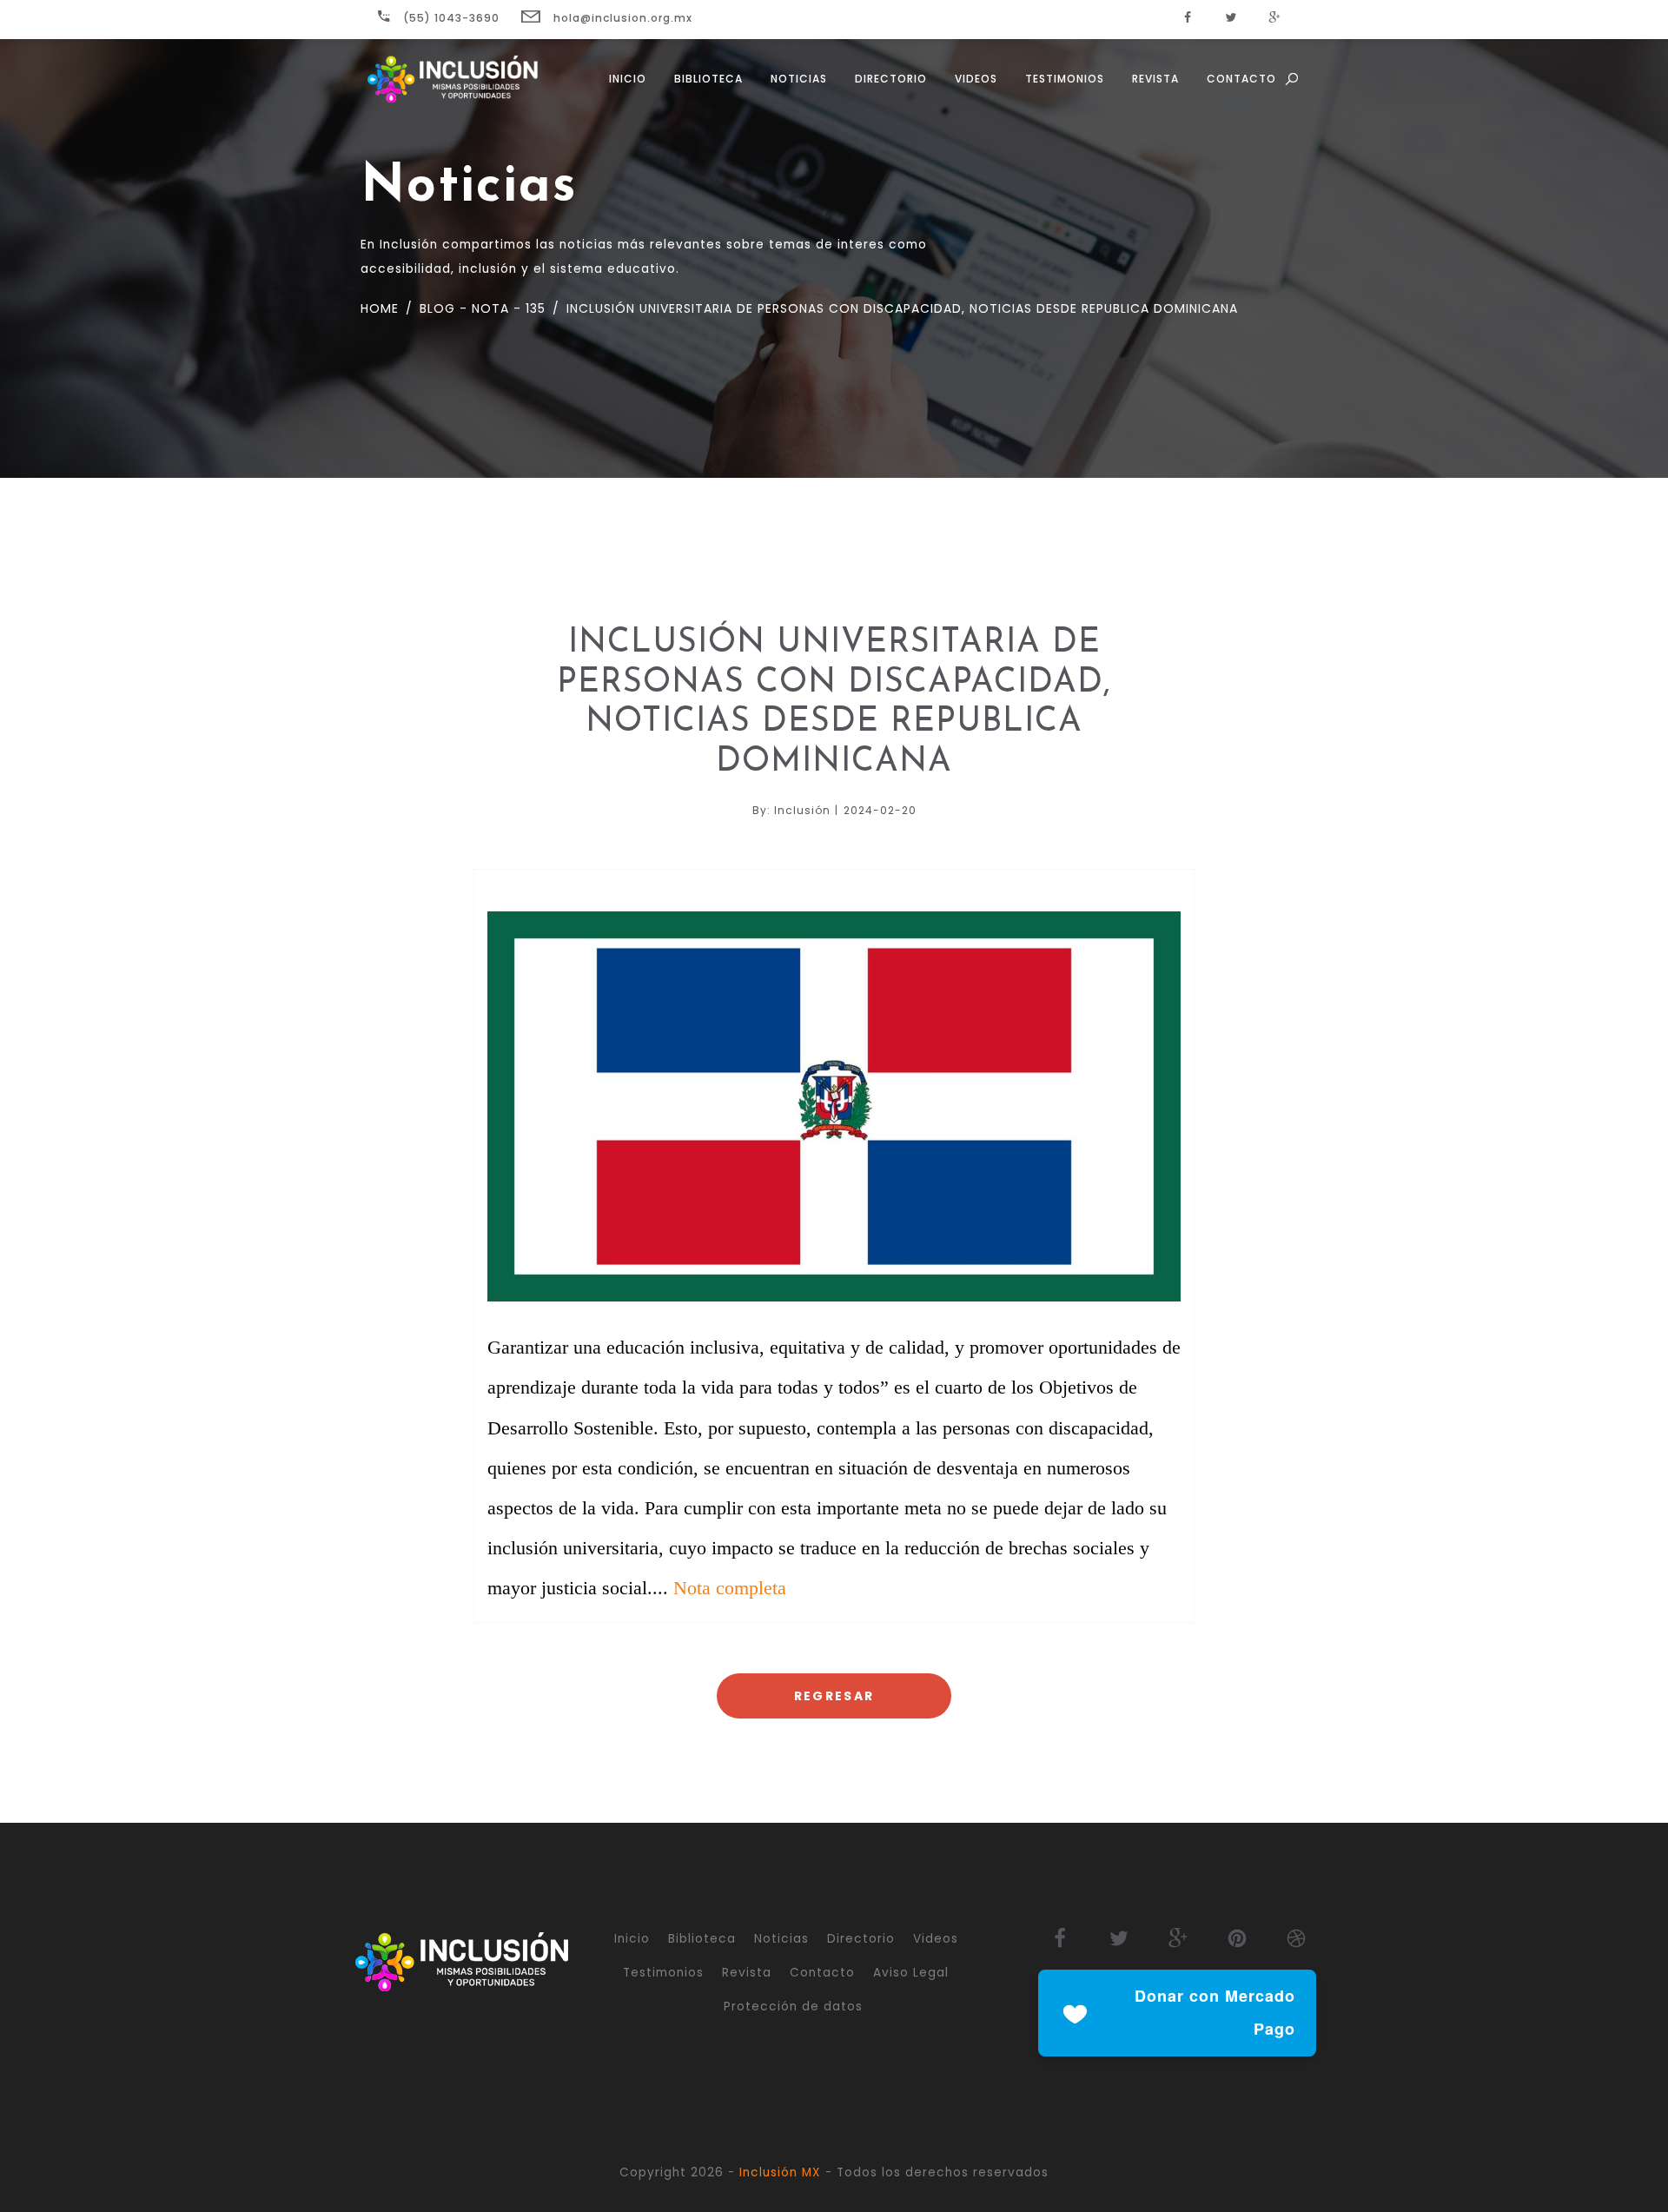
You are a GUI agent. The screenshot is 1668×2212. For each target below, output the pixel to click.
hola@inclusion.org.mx (621, 18)
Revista (1155, 79)
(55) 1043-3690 (450, 18)
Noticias (799, 79)
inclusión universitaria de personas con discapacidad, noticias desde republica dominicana (900, 308)
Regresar (834, 1696)
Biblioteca (708, 79)
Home (380, 308)
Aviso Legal (911, 1973)
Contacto (1241, 79)
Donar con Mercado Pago (1215, 2012)
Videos (976, 79)
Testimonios (1065, 79)
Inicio (628, 79)
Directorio (891, 79)
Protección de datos (793, 2007)
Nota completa (730, 1588)
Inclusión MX (780, 2172)
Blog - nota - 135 (480, 308)
